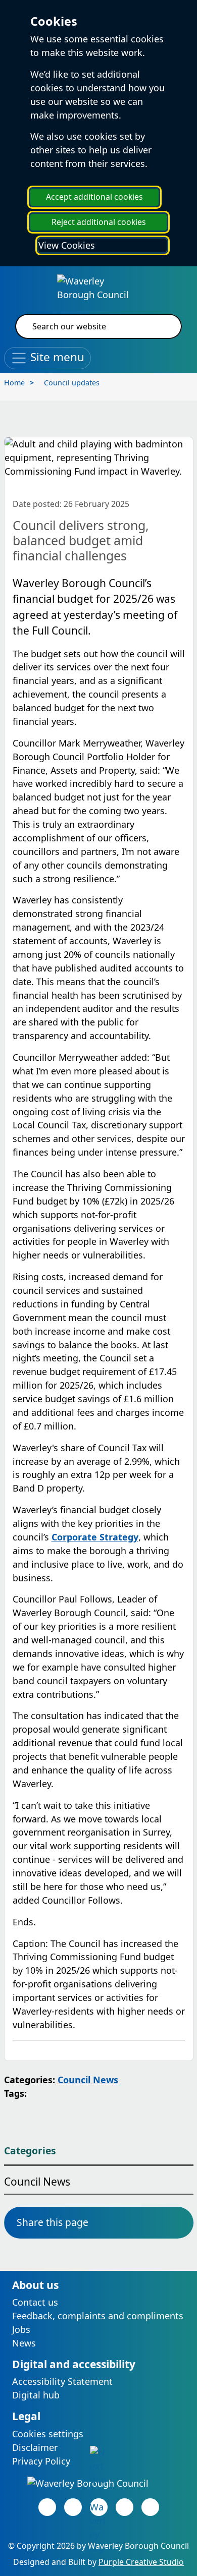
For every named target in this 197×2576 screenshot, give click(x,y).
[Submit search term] (162, 326)
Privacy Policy (41, 2461)
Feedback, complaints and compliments (98, 2316)
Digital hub (36, 2395)
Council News (88, 2080)
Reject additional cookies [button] (99, 222)
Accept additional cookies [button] (94, 197)
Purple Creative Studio (141, 2562)
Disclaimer (35, 2447)
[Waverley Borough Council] (99, 287)
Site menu (56, 357)
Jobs (21, 2329)
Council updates (72, 383)
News (24, 2343)
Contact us (35, 2302)
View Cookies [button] (67, 245)
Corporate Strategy (95, 1537)
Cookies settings (48, 2434)
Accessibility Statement (62, 2381)
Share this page (53, 2222)
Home (14, 383)
